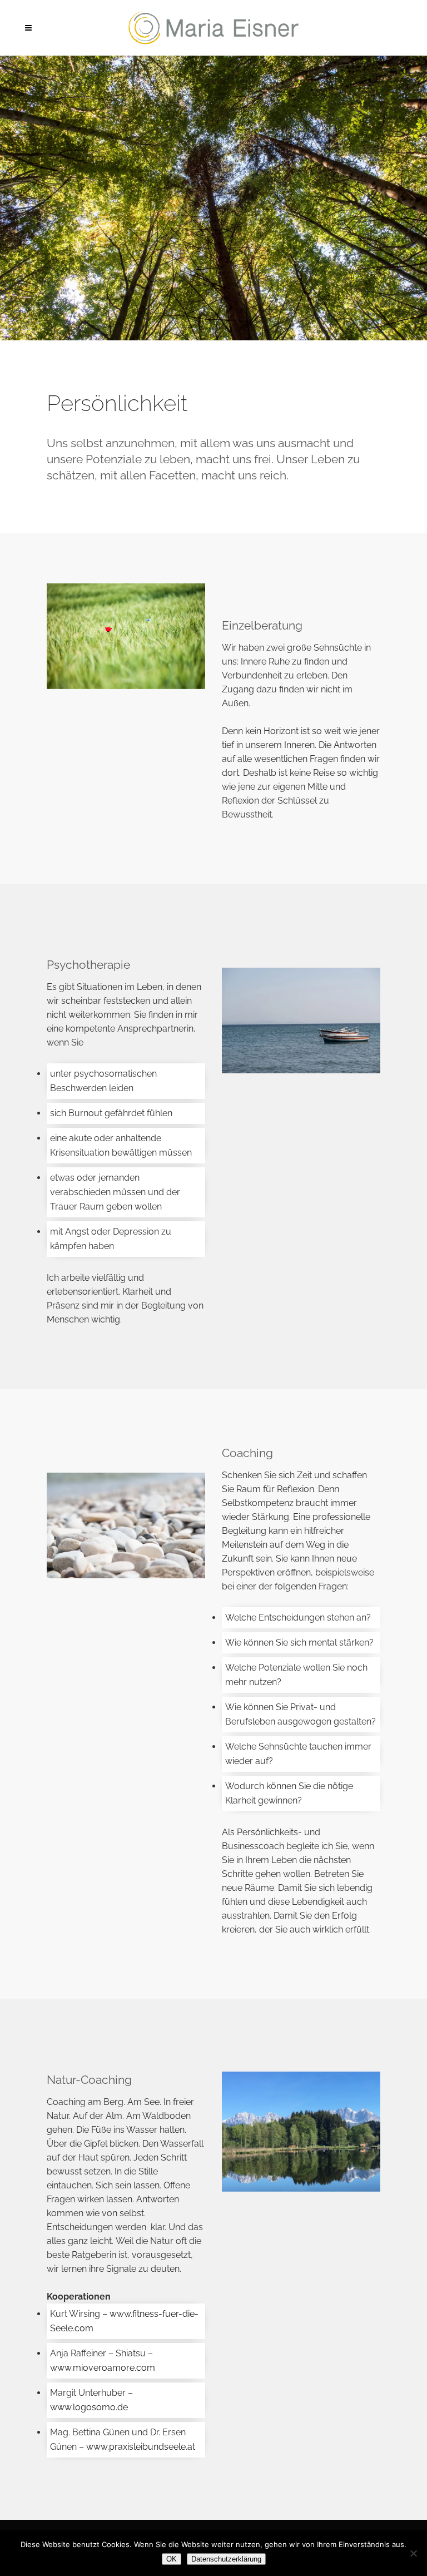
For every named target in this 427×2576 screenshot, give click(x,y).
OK (172, 2559)
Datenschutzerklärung (226, 2559)
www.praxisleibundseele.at (141, 2447)
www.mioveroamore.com (103, 2368)
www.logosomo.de (89, 2407)
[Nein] (413, 2553)
